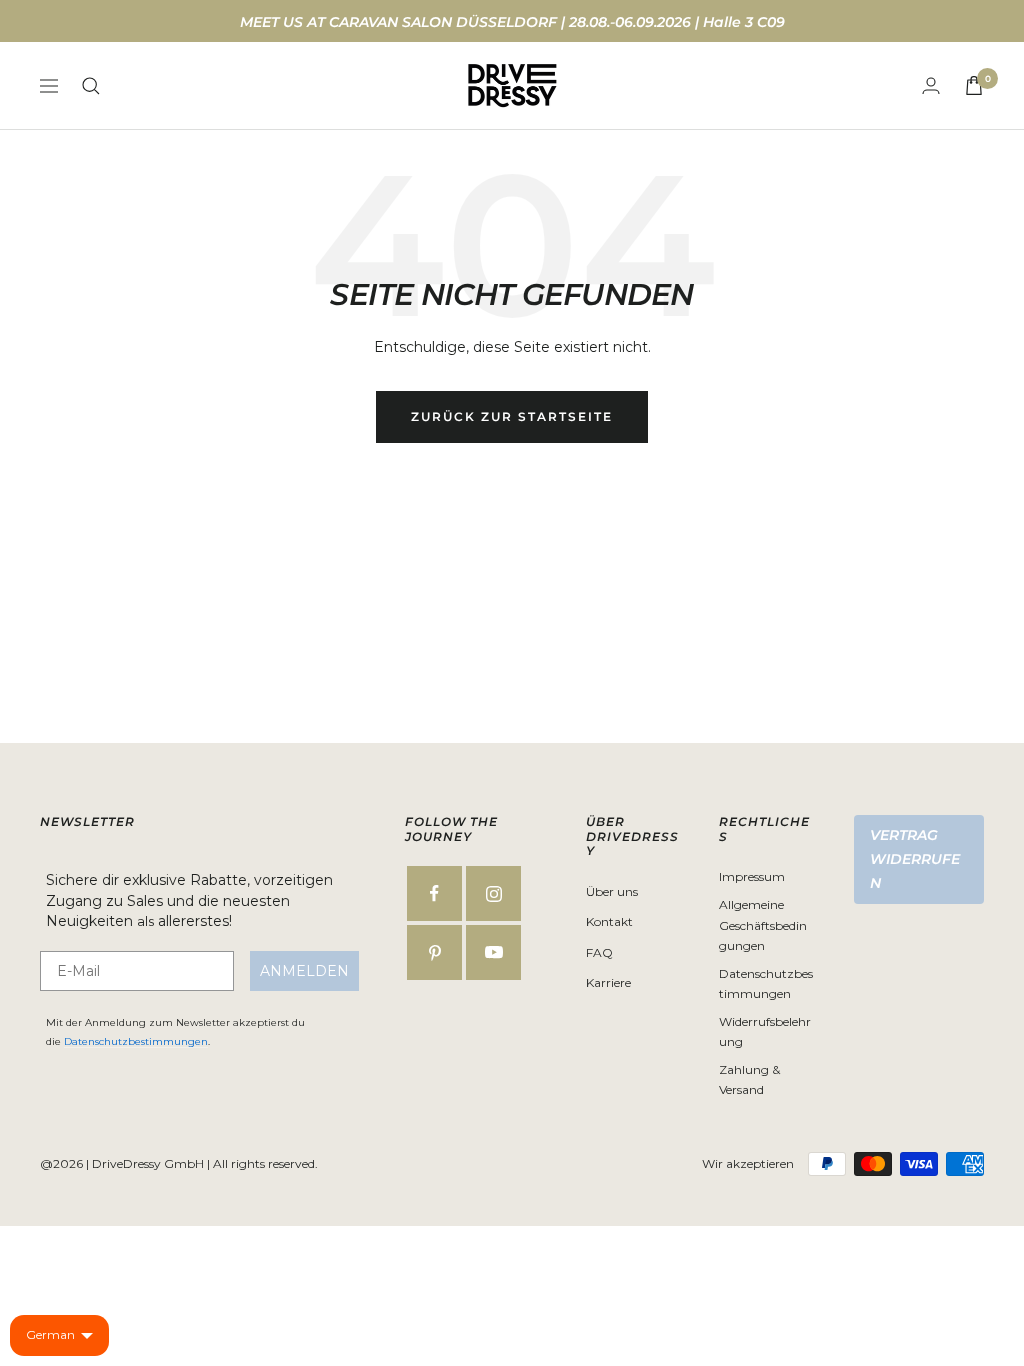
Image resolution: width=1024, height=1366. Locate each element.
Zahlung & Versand (749, 1080)
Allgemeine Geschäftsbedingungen (763, 925)
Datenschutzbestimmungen (136, 1041)
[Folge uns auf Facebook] (434, 893)
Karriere (608, 982)
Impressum (752, 876)
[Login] (931, 85)
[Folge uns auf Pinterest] (434, 952)
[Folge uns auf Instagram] (493, 893)
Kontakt (609, 921)
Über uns (612, 891)
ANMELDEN (304, 971)
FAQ (599, 952)
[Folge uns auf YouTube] (493, 952)
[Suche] (91, 86)
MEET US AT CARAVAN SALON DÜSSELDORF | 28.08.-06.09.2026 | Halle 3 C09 (512, 22)
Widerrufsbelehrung (765, 1032)
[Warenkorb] (974, 85)
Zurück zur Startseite (512, 416)
